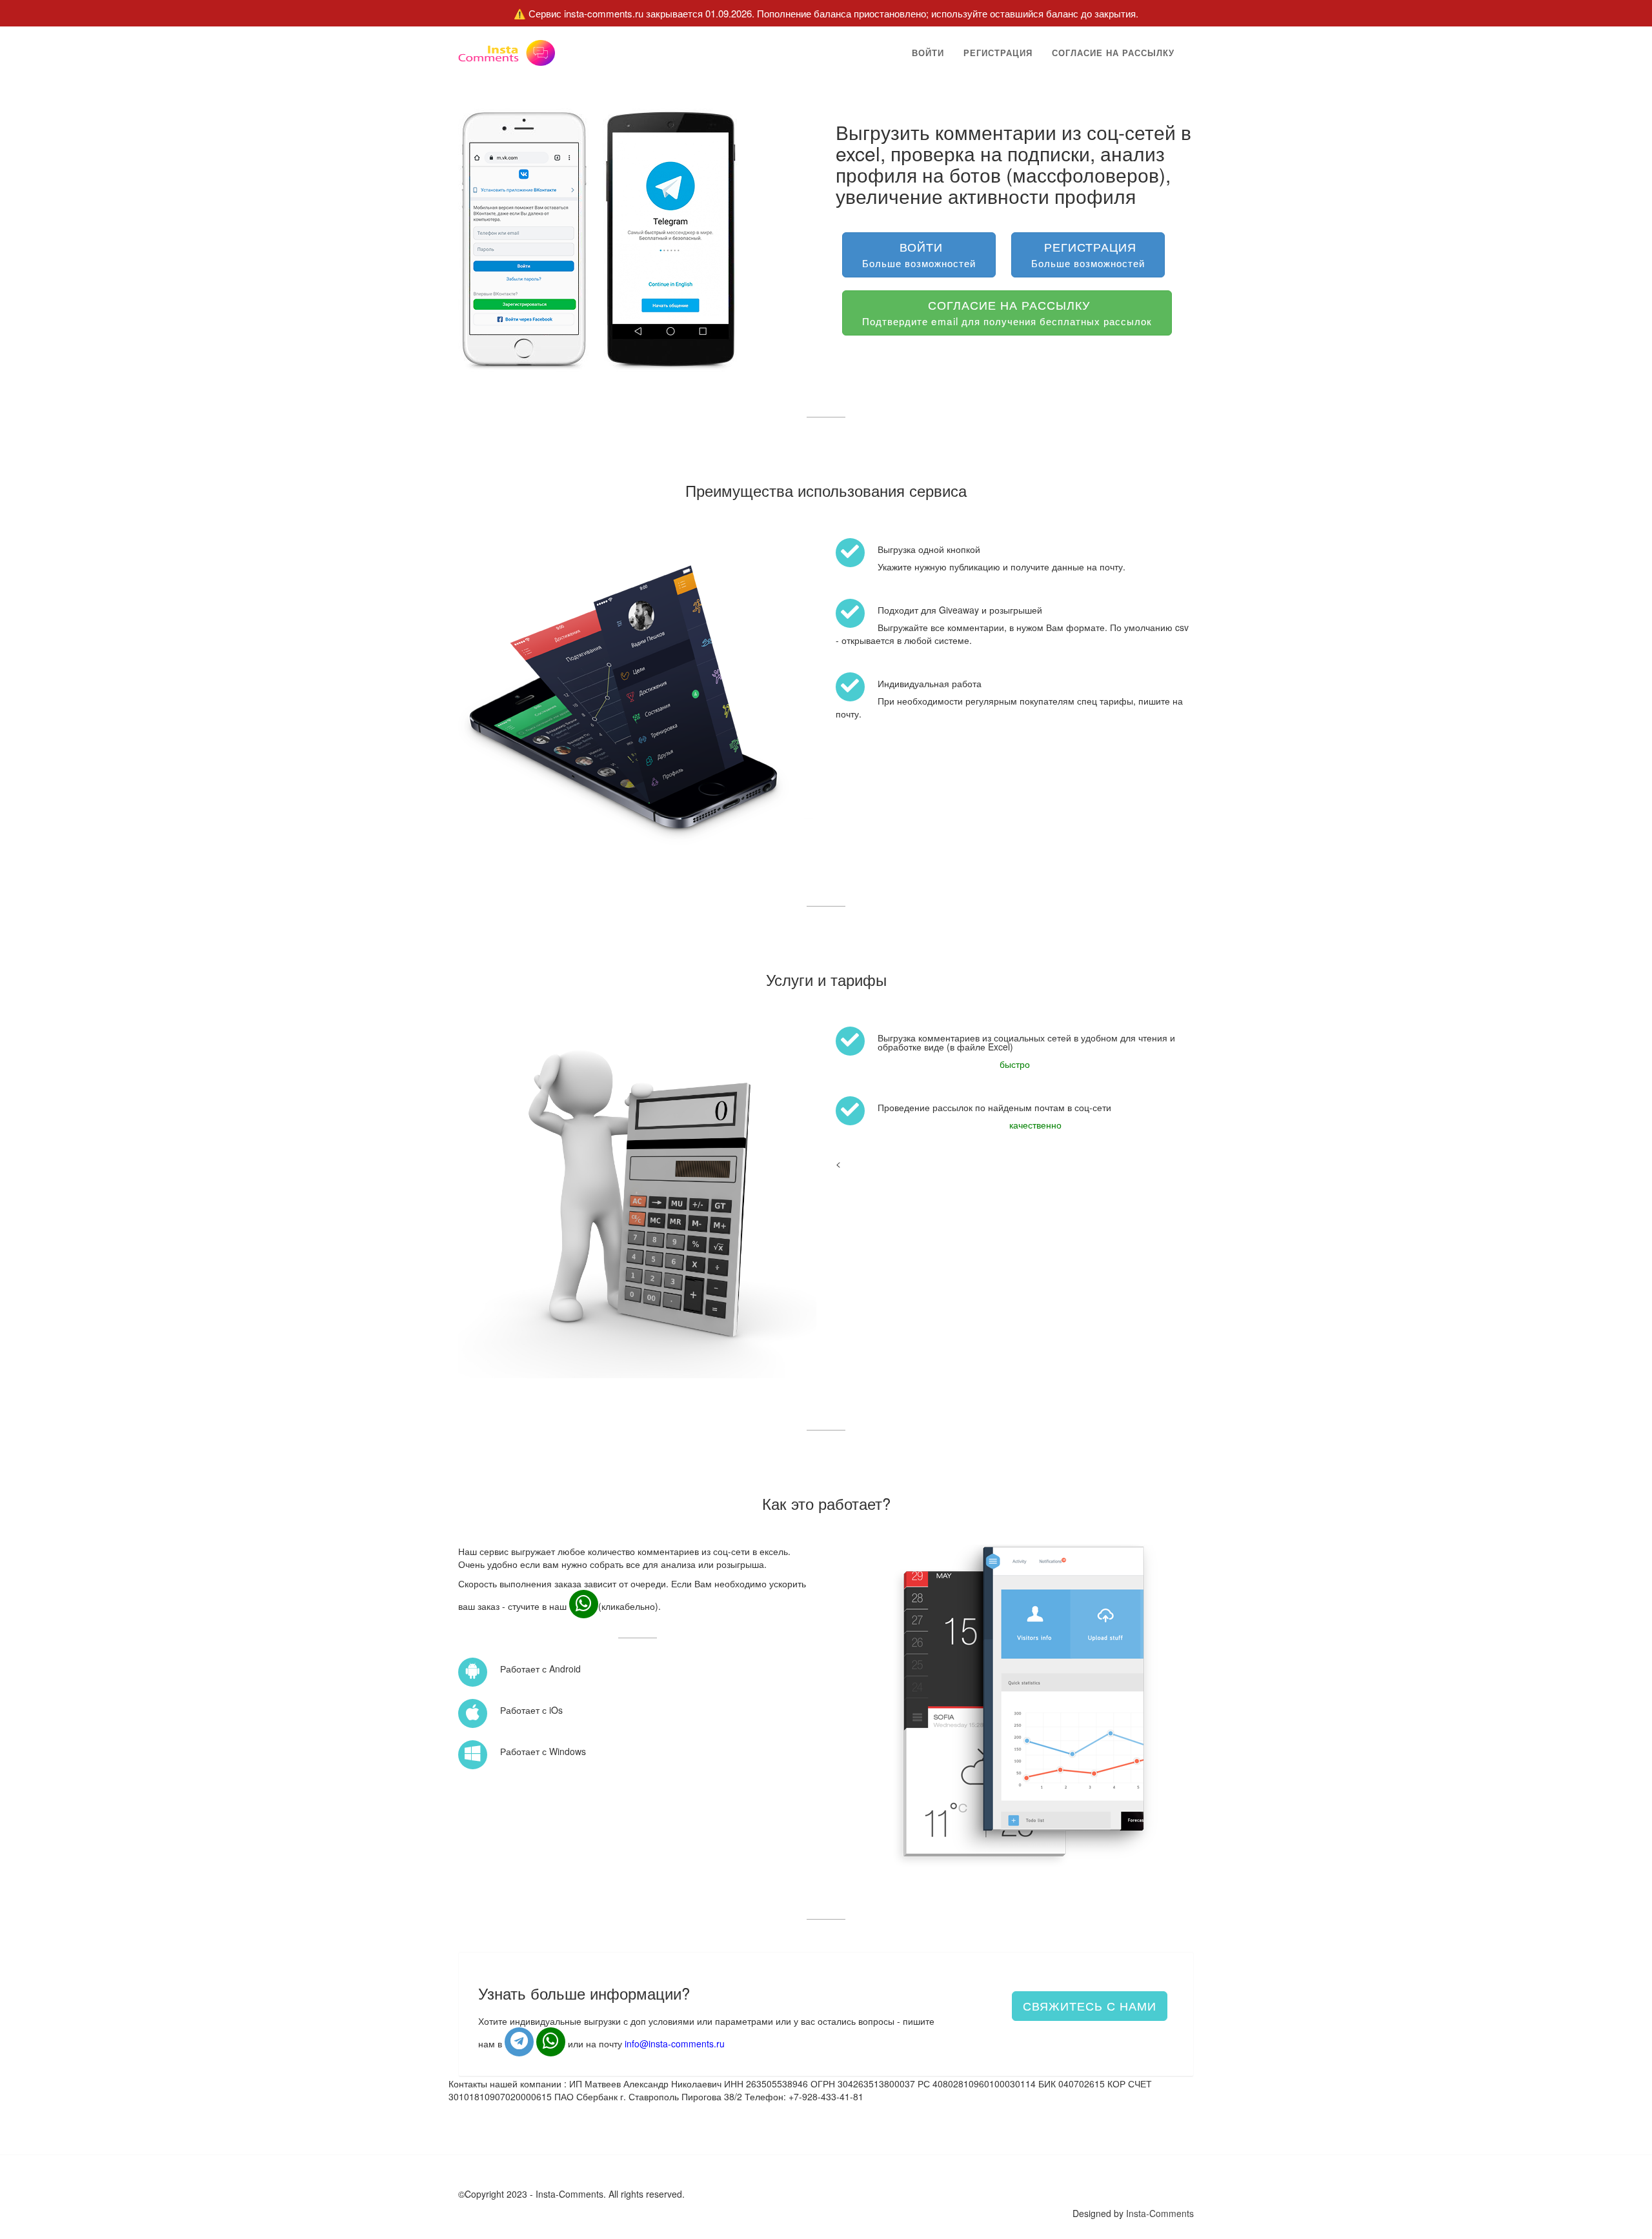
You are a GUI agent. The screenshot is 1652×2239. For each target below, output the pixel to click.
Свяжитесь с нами (1090, 2005)
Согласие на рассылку (1113, 53)
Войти (928, 53)
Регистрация (998, 53)
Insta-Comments (1160, 2213)
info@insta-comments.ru (675, 2043)
